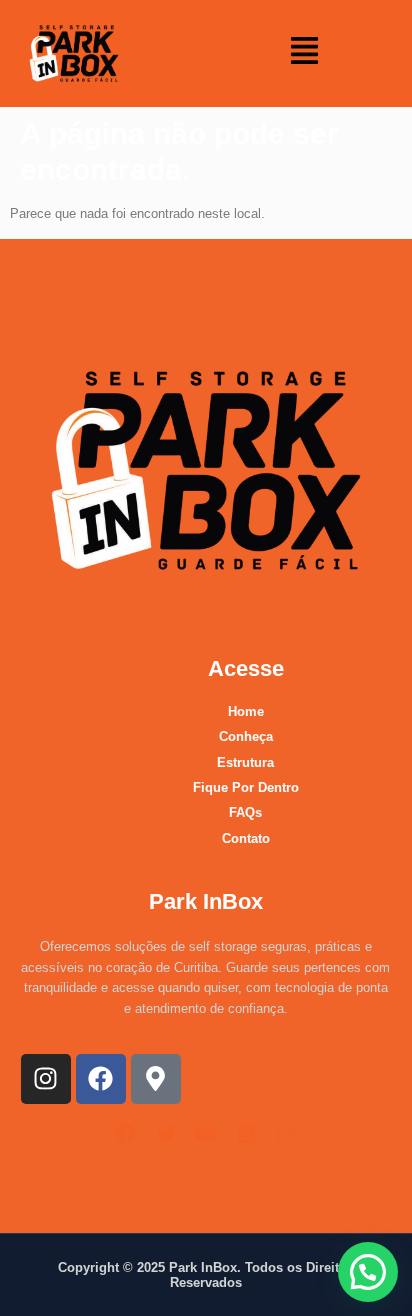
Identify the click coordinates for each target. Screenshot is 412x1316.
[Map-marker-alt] (156, 1079)
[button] (304, 54)
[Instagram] (46, 1079)
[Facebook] (101, 1079)
